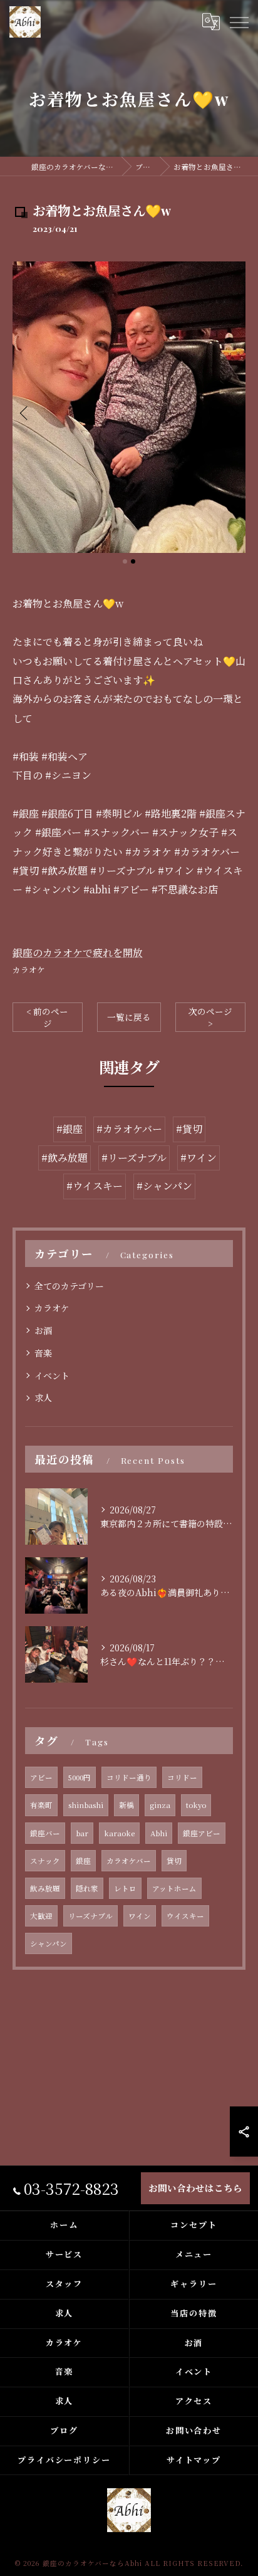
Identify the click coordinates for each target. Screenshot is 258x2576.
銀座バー (45, 1833)
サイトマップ (194, 2460)
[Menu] (239, 22)
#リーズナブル (134, 1158)
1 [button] (125, 561)
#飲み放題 (64, 1158)
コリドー (182, 1777)
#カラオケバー (129, 1129)
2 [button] (133, 561)
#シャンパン (164, 1186)
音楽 (43, 1353)
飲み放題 (45, 1888)
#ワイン (199, 1158)
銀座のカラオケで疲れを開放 (78, 953)
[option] (129, 407)
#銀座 (70, 1129)
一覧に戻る (129, 1017)
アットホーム (174, 1888)
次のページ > (210, 1017)
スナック (45, 1861)
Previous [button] (25, 413)
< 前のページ (47, 1017)
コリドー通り (129, 1777)
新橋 (126, 1805)
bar (82, 1833)
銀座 (83, 1861)
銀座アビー (202, 1833)
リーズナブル (90, 1916)
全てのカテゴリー (69, 1286)
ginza (160, 1805)
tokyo (196, 1805)
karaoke (119, 1833)
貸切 (174, 1861)
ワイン (140, 1916)
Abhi (159, 1833)
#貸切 (189, 1129)
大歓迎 (41, 1916)
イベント (52, 1375)
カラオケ (29, 970)
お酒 (43, 1330)
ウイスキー (185, 1916)
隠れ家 (87, 1888)
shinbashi (86, 1805)
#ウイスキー (95, 1186)
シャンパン (49, 1943)
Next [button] (233, 413)
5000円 (80, 1777)
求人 (43, 1397)
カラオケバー (129, 1861)
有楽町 (41, 1805)
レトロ (125, 1888)
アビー (41, 1777)
